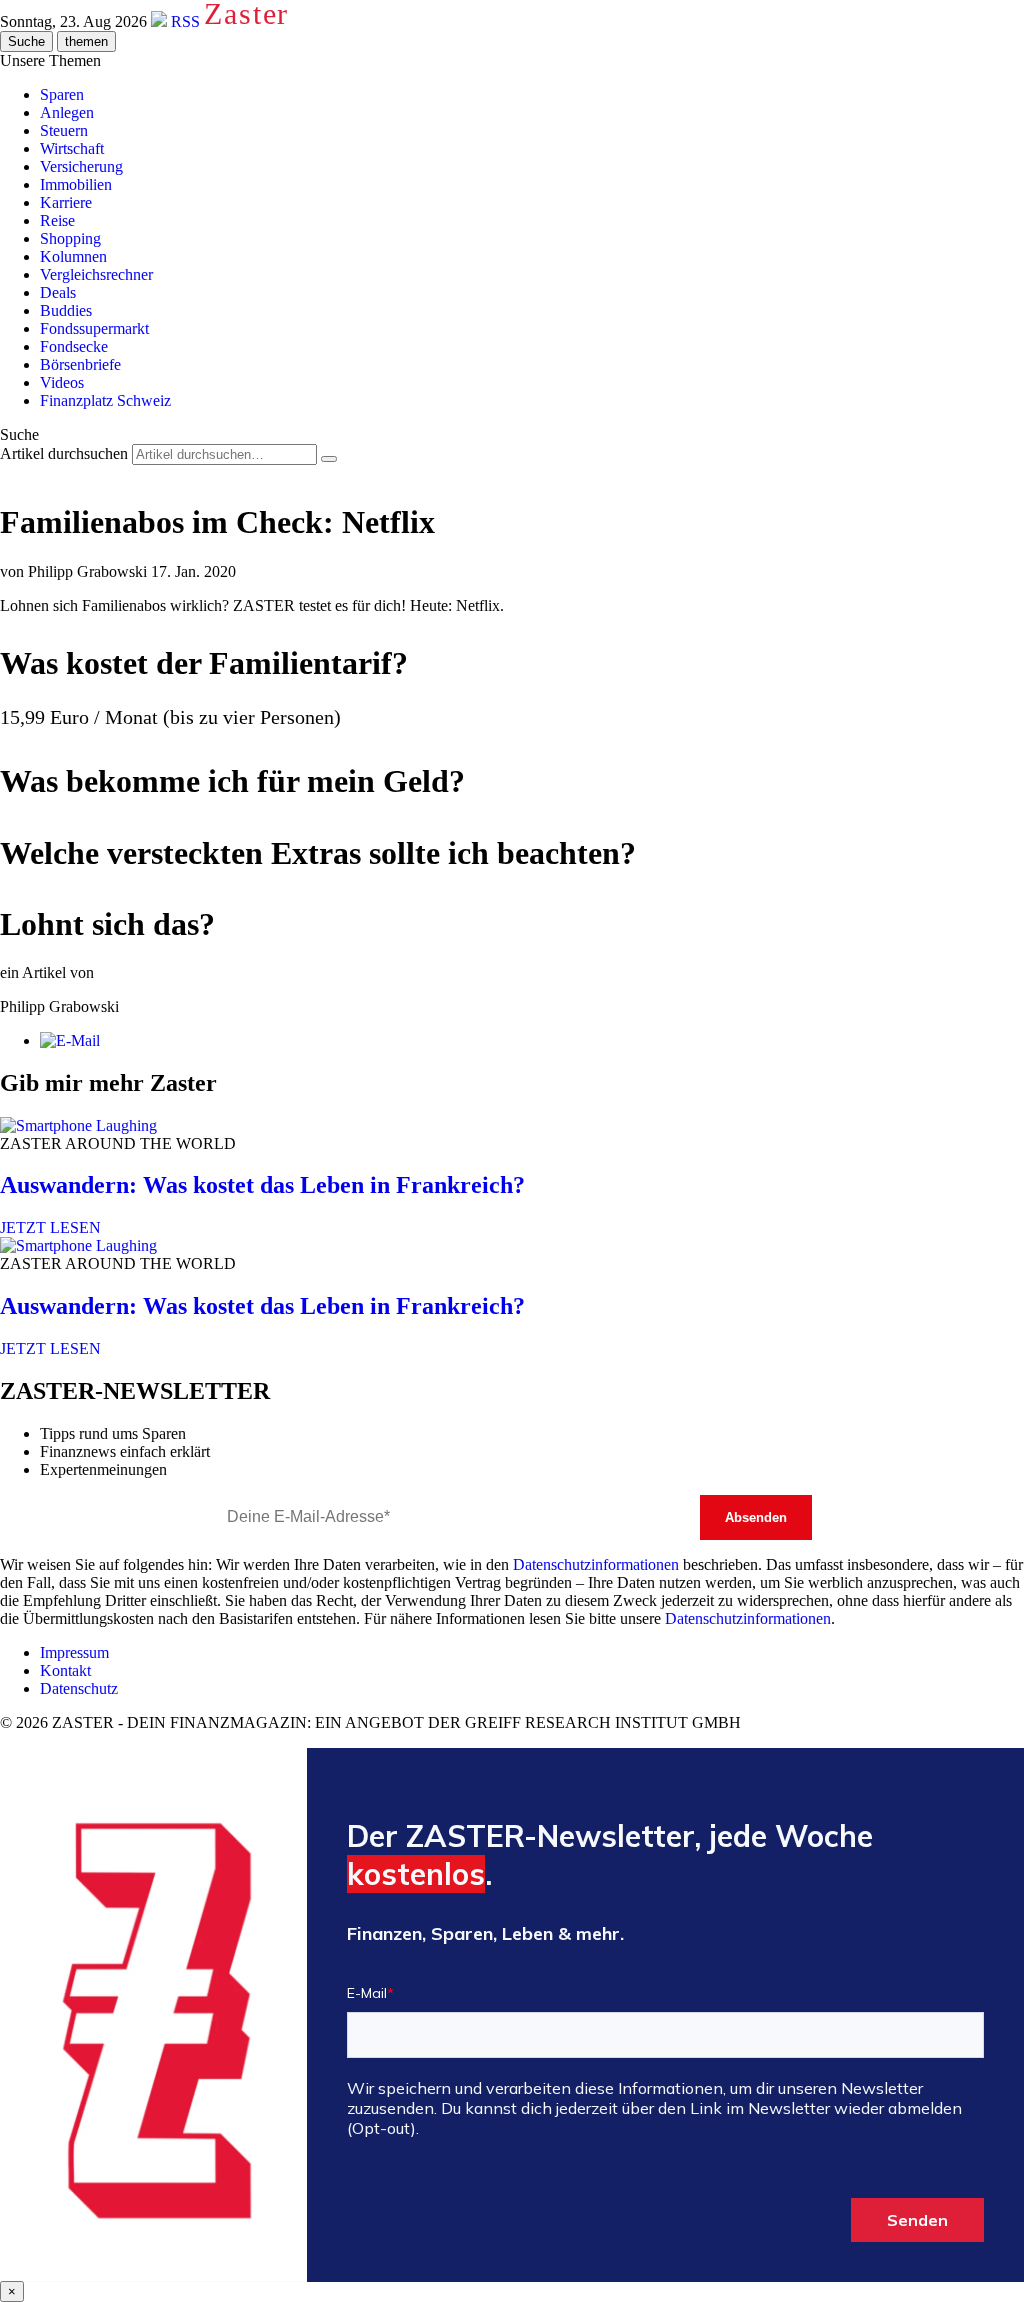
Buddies (66, 310)
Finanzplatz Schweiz (105, 400)
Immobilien (76, 184)
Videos (62, 382)
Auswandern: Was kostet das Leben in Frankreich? (262, 1185)
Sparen (62, 94)
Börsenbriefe (80, 364)
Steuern (64, 130)
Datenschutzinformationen (596, 1564)
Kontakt (65, 1670)
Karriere (66, 202)
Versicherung (81, 166)
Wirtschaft (72, 148)
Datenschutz (79, 1688)
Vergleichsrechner (96, 274)
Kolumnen (73, 256)
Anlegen (67, 112)
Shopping (70, 238)
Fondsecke (74, 346)
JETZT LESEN (50, 1227)
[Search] (329, 459)
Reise (57, 220)
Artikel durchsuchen (64, 453)
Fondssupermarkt (94, 328)
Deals (58, 292)
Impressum (74, 1652)
